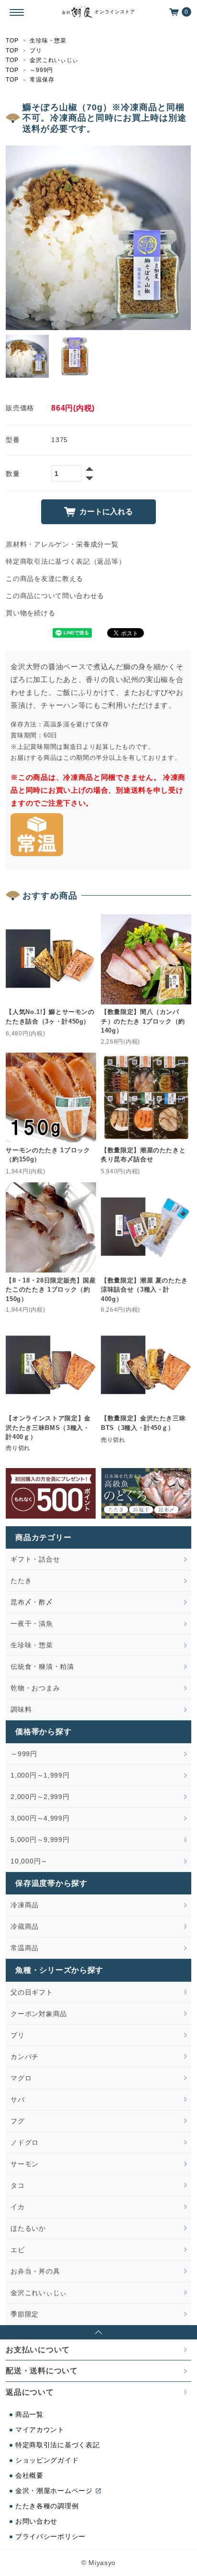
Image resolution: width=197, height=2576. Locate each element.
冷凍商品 (25, 1905)
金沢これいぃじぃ (54, 60)
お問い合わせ (36, 2521)
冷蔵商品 (25, 1926)
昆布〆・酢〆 (32, 1602)
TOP (12, 41)
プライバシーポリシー (50, 2536)
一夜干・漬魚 (32, 1624)
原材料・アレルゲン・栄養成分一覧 (62, 544)
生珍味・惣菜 (48, 41)
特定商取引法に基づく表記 (57, 2445)
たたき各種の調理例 (47, 2506)
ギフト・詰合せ (35, 1559)
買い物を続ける (30, 613)
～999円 (41, 70)
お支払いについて (38, 2350)
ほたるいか (28, 2228)
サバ (17, 2100)
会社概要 (29, 2475)
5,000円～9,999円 (40, 1840)
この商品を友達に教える (44, 579)
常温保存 (42, 80)
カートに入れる (106, 512)
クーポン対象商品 (39, 2014)
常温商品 (25, 1948)
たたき (21, 1581)
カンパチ (25, 2057)
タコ (17, 2185)
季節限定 (25, 2314)
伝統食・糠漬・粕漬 (42, 1666)
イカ (17, 2207)
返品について (30, 2392)
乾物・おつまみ (35, 1688)
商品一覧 (29, 2414)
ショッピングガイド (47, 2460)
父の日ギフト (32, 1992)
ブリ (36, 51)
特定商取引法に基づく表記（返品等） (66, 561)
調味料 (21, 1709)
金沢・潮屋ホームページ (54, 2491)
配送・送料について (42, 2371)
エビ (17, 2250)
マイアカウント (40, 2430)
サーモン (25, 2164)
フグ (17, 2121)
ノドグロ (25, 2142)
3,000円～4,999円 (40, 1818)
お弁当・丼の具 (35, 2271)
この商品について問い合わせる (55, 596)
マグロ (21, 2078)
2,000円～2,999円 (40, 1797)
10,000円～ (29, 1861)
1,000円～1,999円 (40, 1775)
